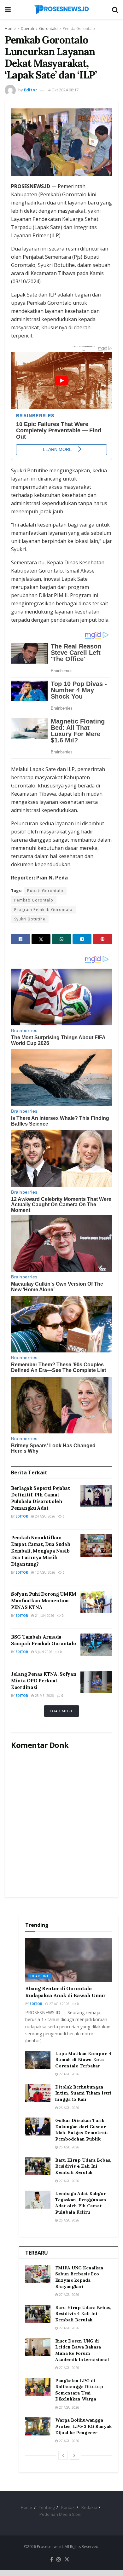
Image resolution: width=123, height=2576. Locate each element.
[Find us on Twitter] (67, 2560)
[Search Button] (115, 9)
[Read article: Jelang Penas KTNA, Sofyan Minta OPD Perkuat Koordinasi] (96, 1682)
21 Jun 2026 (44, 1616)
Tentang (47, 2507)
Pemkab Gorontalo (34, 900)
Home (10, 29)
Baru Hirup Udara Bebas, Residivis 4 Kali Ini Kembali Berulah (83, 2166)
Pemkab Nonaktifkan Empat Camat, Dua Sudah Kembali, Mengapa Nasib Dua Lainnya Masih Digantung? (41, 1551)
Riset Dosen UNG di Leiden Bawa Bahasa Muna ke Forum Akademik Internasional (82, 2350)
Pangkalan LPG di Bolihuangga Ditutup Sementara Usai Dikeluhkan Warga (79, 2390)
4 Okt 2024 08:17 (63, 90)
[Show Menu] (8, 9)
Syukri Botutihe (30, 919)
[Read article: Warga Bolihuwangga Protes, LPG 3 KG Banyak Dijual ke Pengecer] (38, 2426)
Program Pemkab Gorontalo (43, 910)
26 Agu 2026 (69, 2108)
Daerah (27, 29)
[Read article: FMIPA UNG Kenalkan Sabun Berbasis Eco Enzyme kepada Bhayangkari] (38, 2274)
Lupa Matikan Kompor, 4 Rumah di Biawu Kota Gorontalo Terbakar (83, 2060)
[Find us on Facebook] (52, 2560)
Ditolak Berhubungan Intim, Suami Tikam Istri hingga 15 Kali (83, 2093)
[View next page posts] (74, 2455)
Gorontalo (48, 29)
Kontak (68, 2507)
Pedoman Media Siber (61, 2514)
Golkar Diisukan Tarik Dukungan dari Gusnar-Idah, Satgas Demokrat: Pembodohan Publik (82, 2130)
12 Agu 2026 (45, 1572)
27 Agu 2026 (59, 2004)
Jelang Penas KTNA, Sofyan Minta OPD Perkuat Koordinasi (44, 1681)
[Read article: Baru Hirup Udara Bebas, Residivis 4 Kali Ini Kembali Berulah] (38, 2166)
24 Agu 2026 (45, 1516)
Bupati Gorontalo (45, 891)
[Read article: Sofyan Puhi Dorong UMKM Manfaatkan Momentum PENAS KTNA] (96, 1602)
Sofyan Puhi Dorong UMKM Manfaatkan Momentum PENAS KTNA (44, 1601)
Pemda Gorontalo (79, 29)
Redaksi (89, 2507)
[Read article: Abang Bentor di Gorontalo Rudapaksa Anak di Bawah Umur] (69, 1960)
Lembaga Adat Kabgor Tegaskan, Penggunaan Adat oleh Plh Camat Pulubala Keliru (81, 2203)
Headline (40, 1976)
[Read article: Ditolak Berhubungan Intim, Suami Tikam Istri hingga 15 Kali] (38, 2093)
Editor (31, 90)
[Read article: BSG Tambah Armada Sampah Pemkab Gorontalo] (96, 1645)
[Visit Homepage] (61, 9)
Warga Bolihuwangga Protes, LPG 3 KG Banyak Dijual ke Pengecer (83, 2426)
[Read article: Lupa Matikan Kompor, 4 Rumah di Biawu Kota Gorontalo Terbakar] (38, 2060)
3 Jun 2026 (43, 1652)
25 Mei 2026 (44, 1696)
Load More (61, 1711)
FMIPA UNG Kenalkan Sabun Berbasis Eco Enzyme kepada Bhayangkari (79, 2277)
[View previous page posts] (63, 2455)
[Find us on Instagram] (59, 2560)
